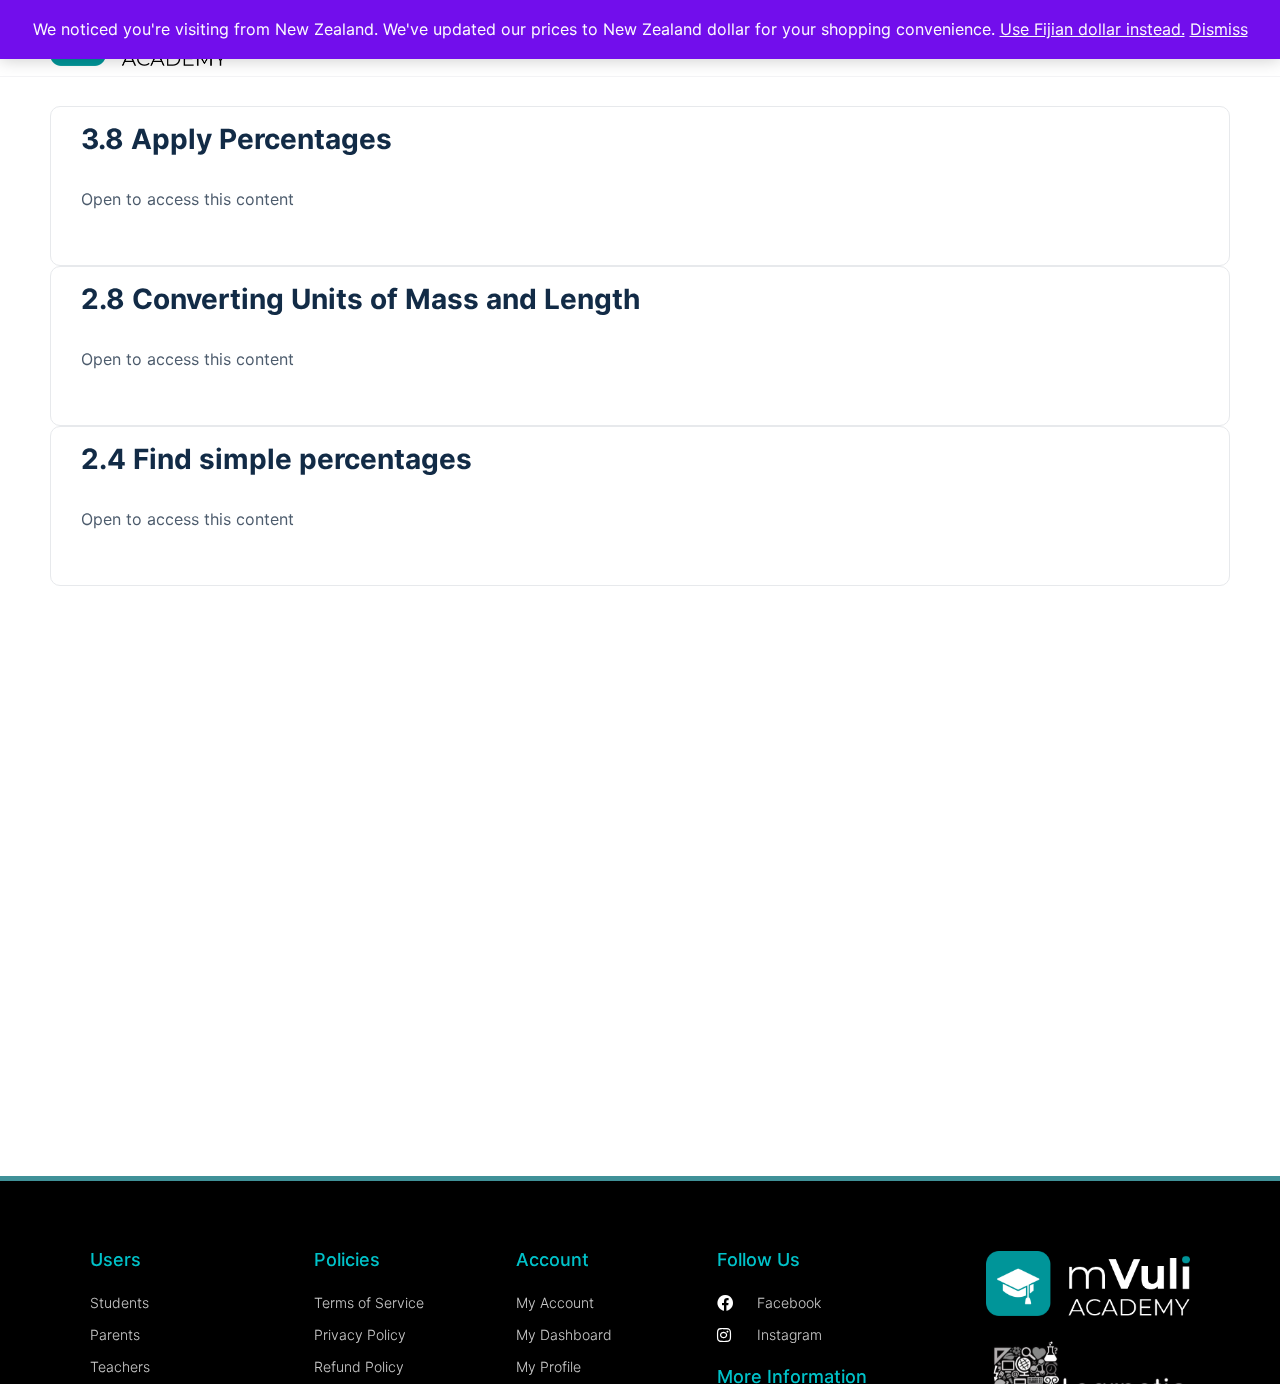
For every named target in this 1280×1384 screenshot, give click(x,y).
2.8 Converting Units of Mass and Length (360, 299)
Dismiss (1219, 29)
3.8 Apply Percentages (236, 139)
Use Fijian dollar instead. (1092, 29)
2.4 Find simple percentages (276, 459)
